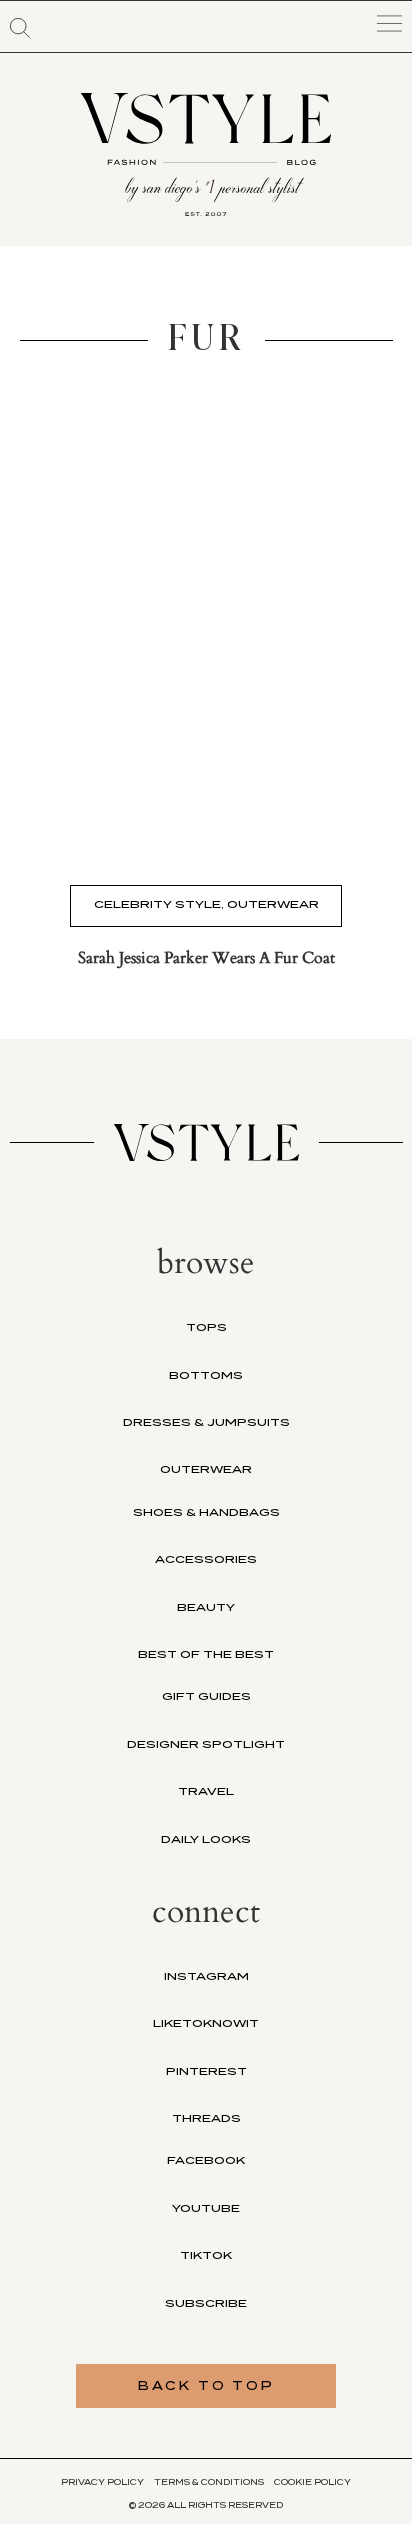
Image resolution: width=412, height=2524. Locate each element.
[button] (20, 28)
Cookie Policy (312, 2482)
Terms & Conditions (209, 2482)
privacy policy (102, 2482)
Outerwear (273, 904)
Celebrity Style (157, 904)
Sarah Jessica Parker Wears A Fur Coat (206, 958)
